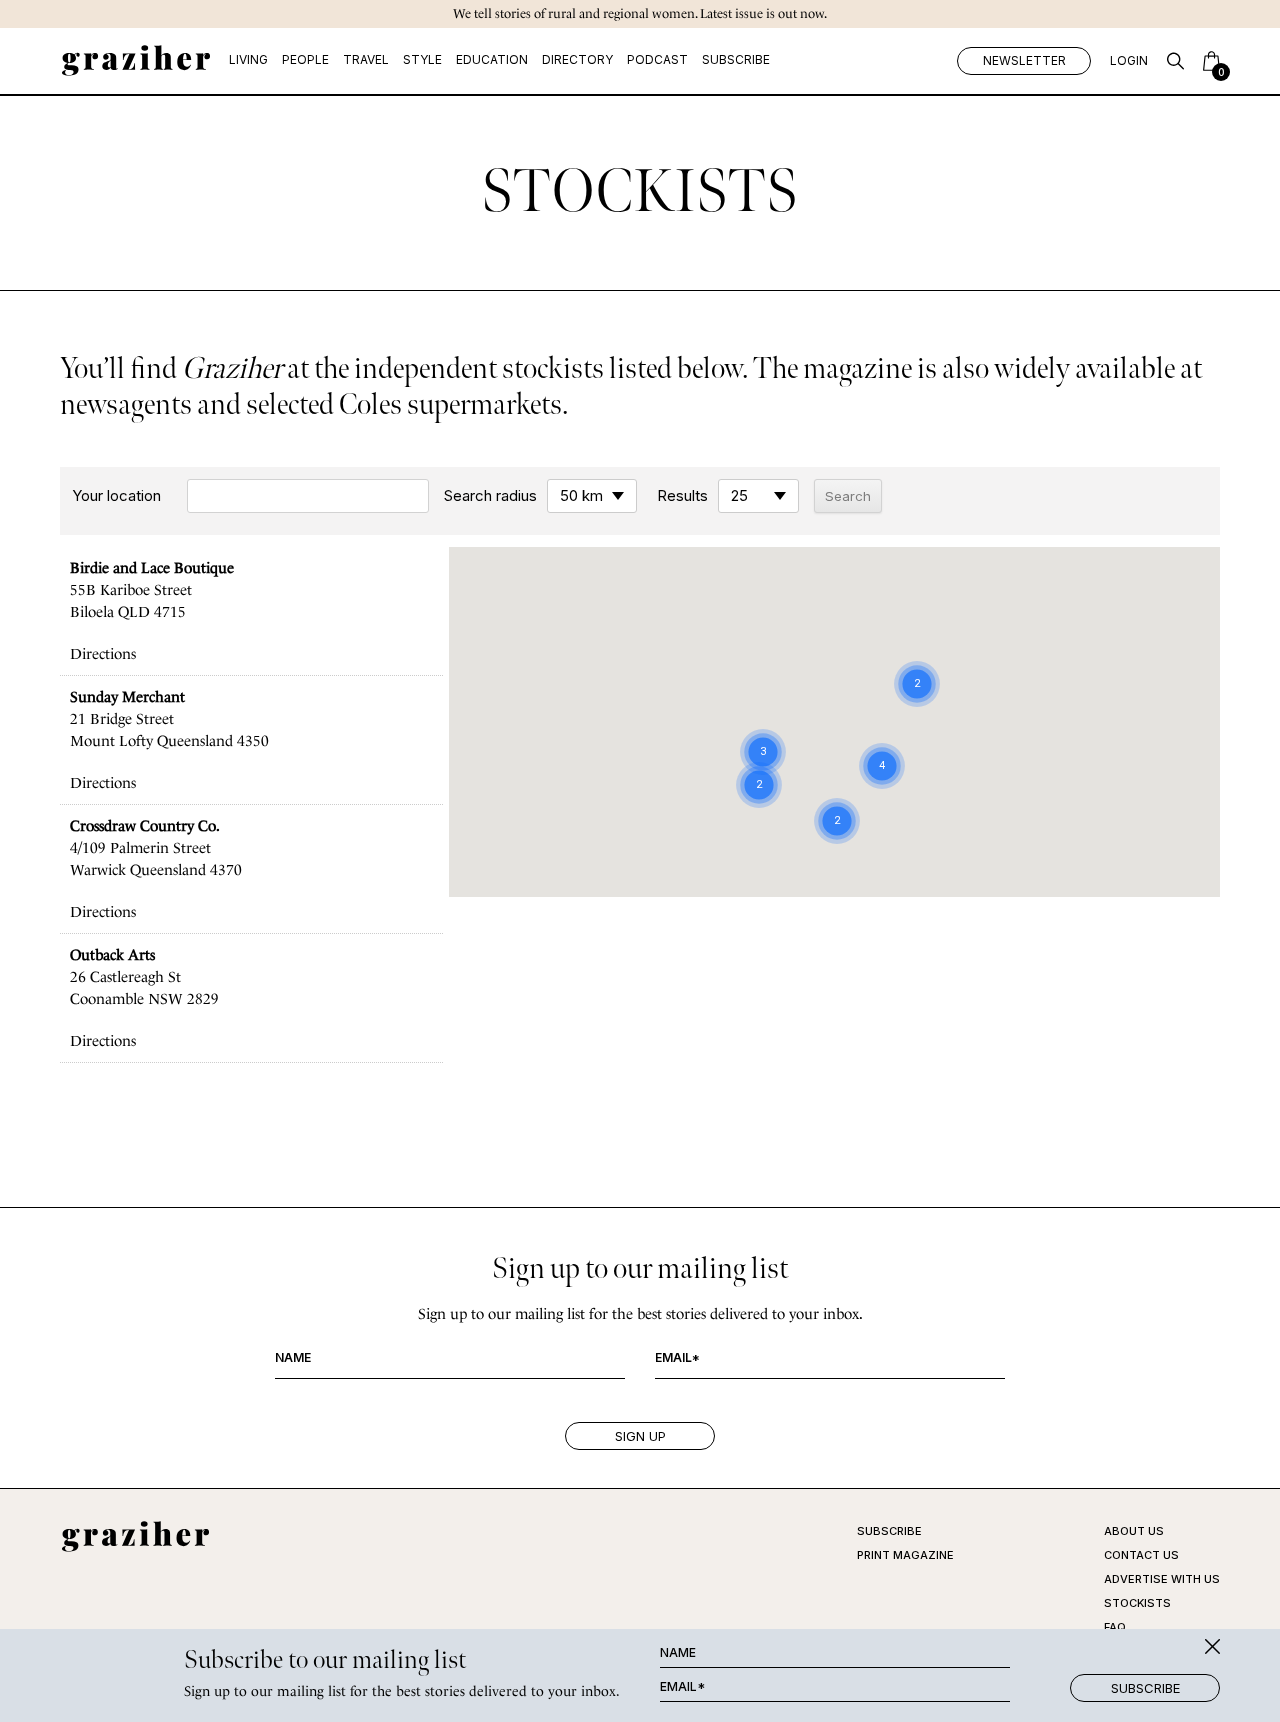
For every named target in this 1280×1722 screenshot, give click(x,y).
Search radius (490, 496)
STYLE (422, 59)
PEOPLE (305, 59)
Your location (116, 496)
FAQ (1115, 1627)
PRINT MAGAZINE (905, 1555)
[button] (827, 599)
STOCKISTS (1137, 1603)
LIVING (248, 59)
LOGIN (1129, 60)
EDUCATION (492, 59)
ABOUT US (1134, 1531)
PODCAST (657, 59)
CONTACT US (1141, 1555)
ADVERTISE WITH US (1162, 1579)
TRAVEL (366, 59)
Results (682, 496)
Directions (103, 654)
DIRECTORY (577, 59)
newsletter (1024, 60)
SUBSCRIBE (736, 59)
